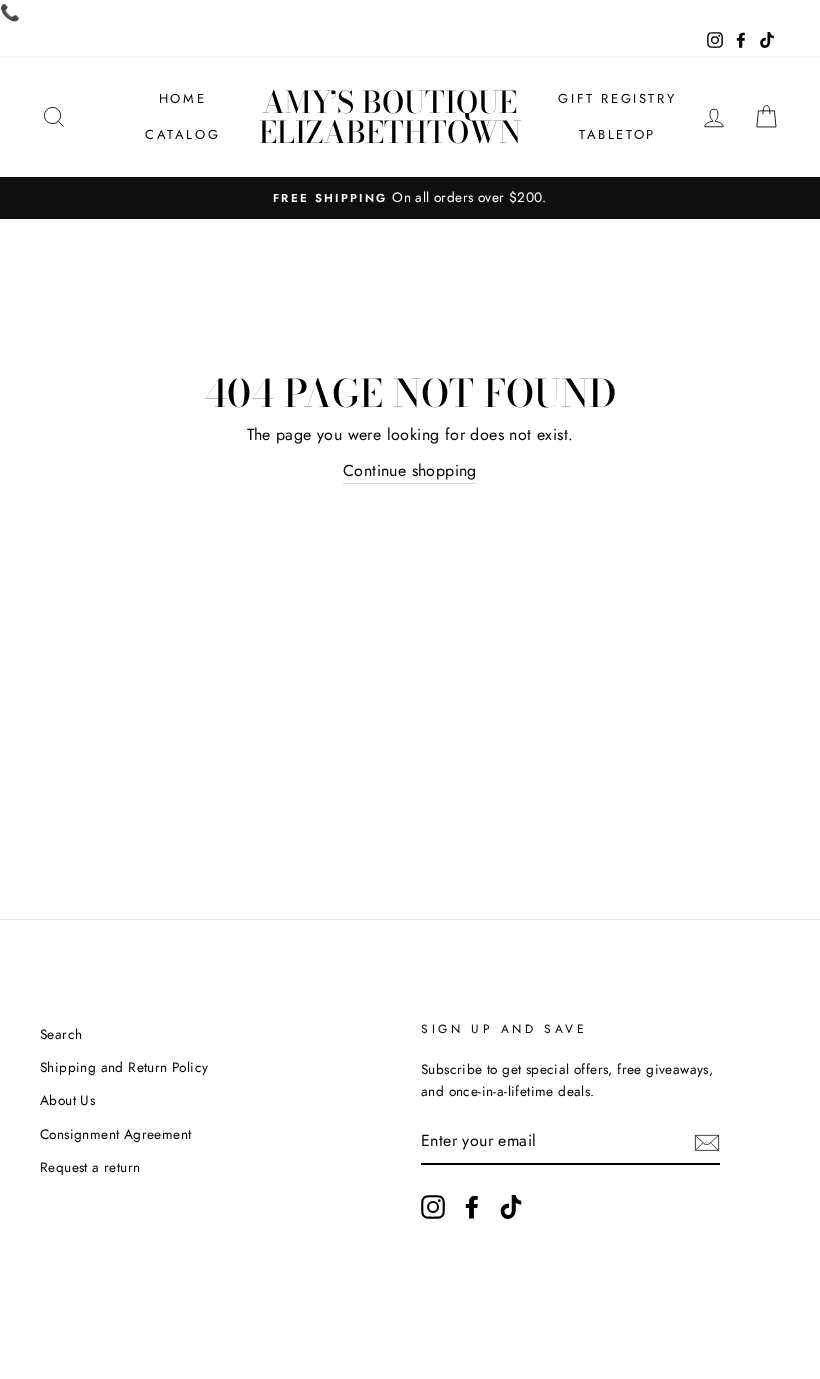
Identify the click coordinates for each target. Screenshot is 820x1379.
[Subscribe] (707, 1141)
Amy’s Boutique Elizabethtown (390, 117)
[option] (410, 198)
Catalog (182, 134)
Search (61, 1034)
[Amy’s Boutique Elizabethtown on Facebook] (472, 1207)
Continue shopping (410, 470)
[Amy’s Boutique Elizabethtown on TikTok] (511, 1207)
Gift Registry (617, 98)
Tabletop (617, 134)
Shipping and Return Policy (124, 1067)
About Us (67, 1100)
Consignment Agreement (115, 1134)
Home (182, 98)
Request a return (90, 1167)
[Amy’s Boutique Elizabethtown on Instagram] (433, 1207)
